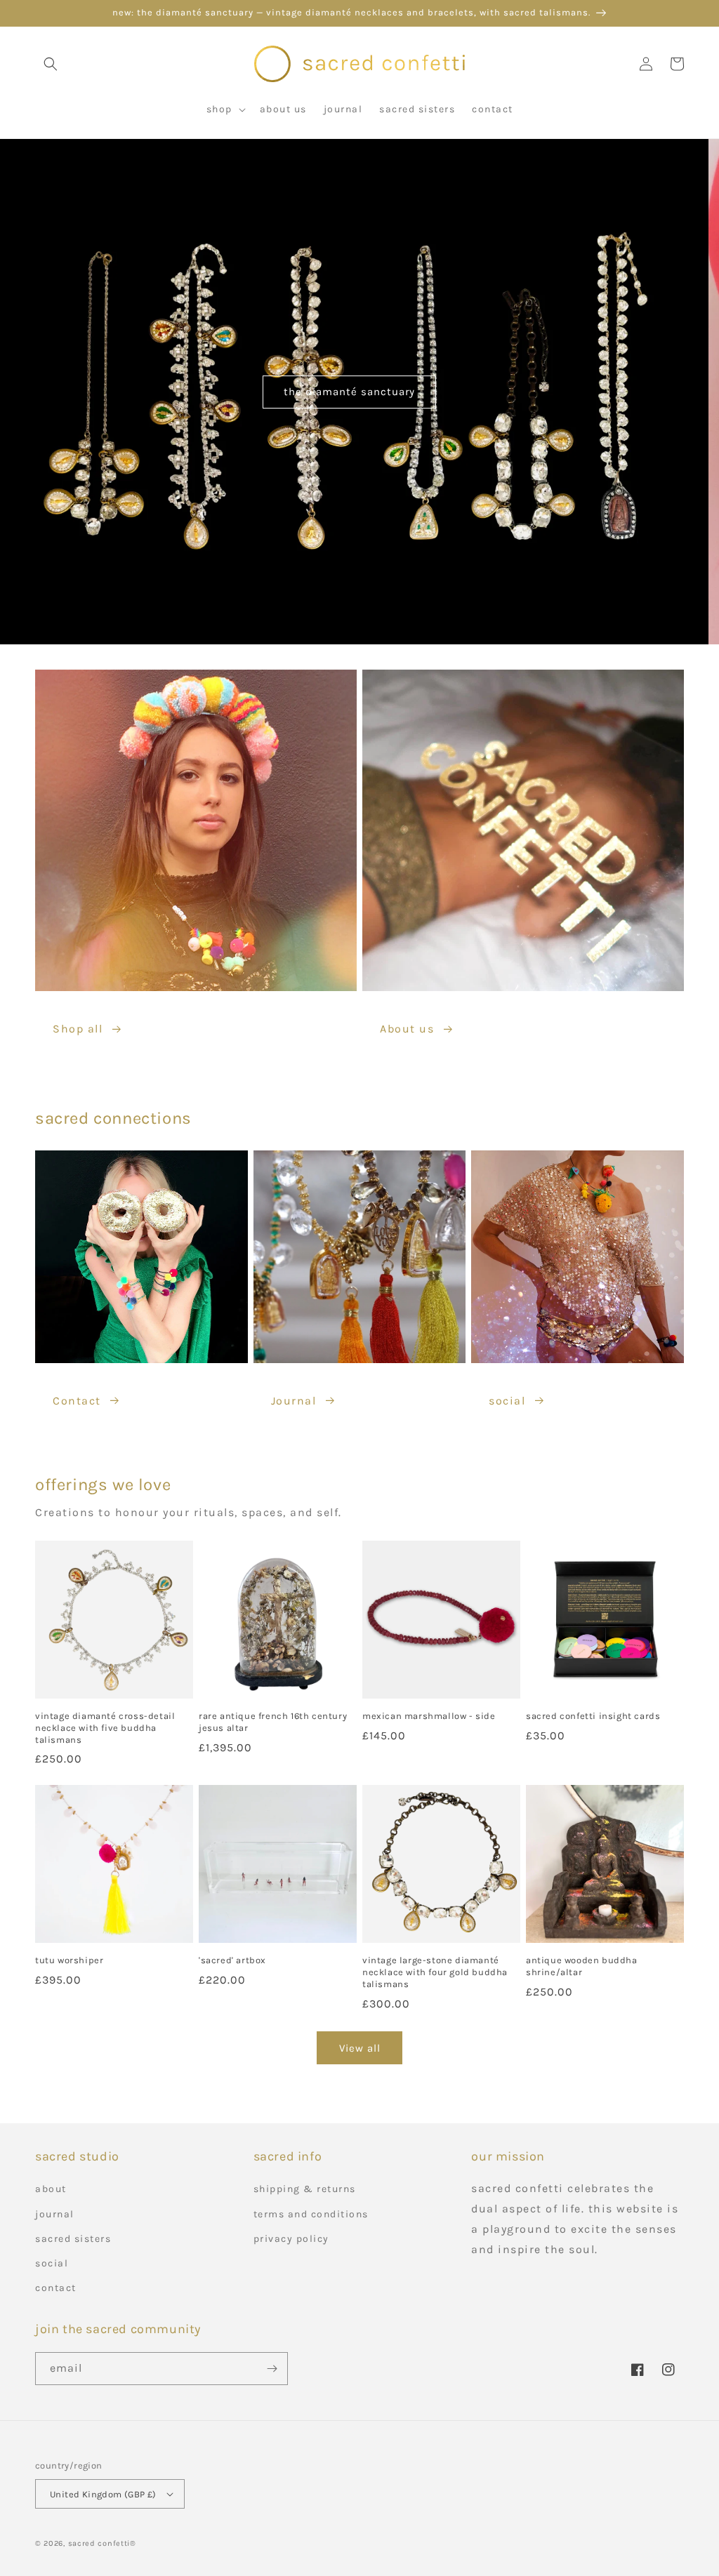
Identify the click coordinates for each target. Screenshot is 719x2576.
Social (52, 2263)
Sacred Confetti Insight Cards (593, 1716)
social (507, 1401)
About (51, 2189)
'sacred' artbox (232, 1960)
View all (360, 2048)
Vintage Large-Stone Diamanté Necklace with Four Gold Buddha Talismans (435, 1972)
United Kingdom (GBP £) (103, 2494)
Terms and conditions (311, 2214)
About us (407, 1029)
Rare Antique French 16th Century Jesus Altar (273, 1722)
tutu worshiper (69, 1960)
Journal (294, 1401)
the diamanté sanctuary (360, 392)
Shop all (78, 1029)
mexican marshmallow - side (429, 1716)
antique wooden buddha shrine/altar (582, 1966)
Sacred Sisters (73, 2239)
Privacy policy (291, 2239)
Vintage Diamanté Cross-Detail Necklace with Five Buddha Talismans (105, 1728)
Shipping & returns (305, 2189)
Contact (77, 1401)
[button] (51, 64)
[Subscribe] (272, 2369)
